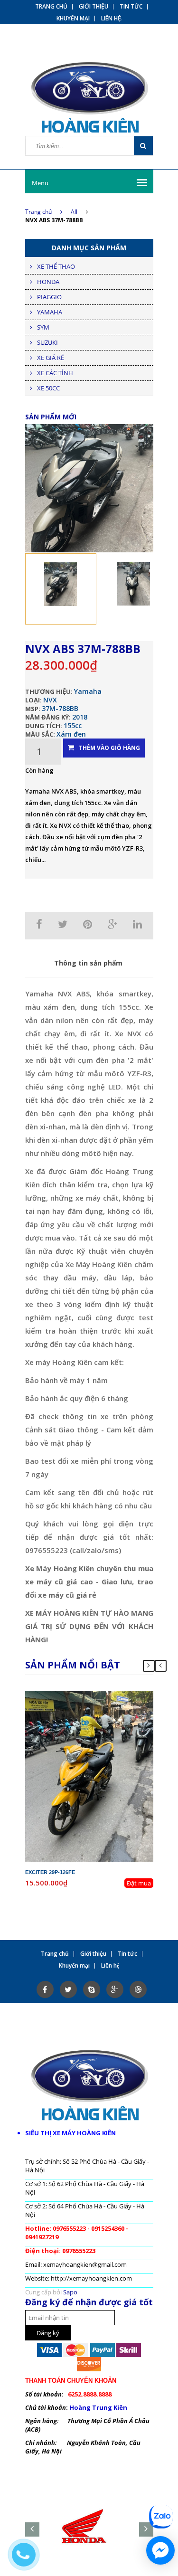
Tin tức (131, 7)
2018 (80, 717)
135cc (107, 1712)
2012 (111, 1704)
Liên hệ (111, 19)
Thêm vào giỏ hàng (109, 748)
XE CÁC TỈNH (55, 373)
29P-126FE (97, 1695)
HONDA (48, 282)
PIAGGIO (49, 297)
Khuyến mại (73, 19)
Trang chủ (51, 7)
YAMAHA (50, 312)
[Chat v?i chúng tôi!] (160, 2550)
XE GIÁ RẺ (51, 358)
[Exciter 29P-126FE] (89, 1775)
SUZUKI (47, 342)
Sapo (70, 2292)
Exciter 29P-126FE (50, 1872)
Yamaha (88, 691)
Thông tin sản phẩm (88, 963)
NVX (50, 700)
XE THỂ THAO (56, 266)
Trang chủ (38, 212)
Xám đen (71, 734)
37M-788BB (60, 708)
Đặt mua (139, 1883)
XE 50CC (48, 388)
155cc (73, 725)
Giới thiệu (94, 7)
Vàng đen (103, 1721)
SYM (43, 327)
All (74, 212)
